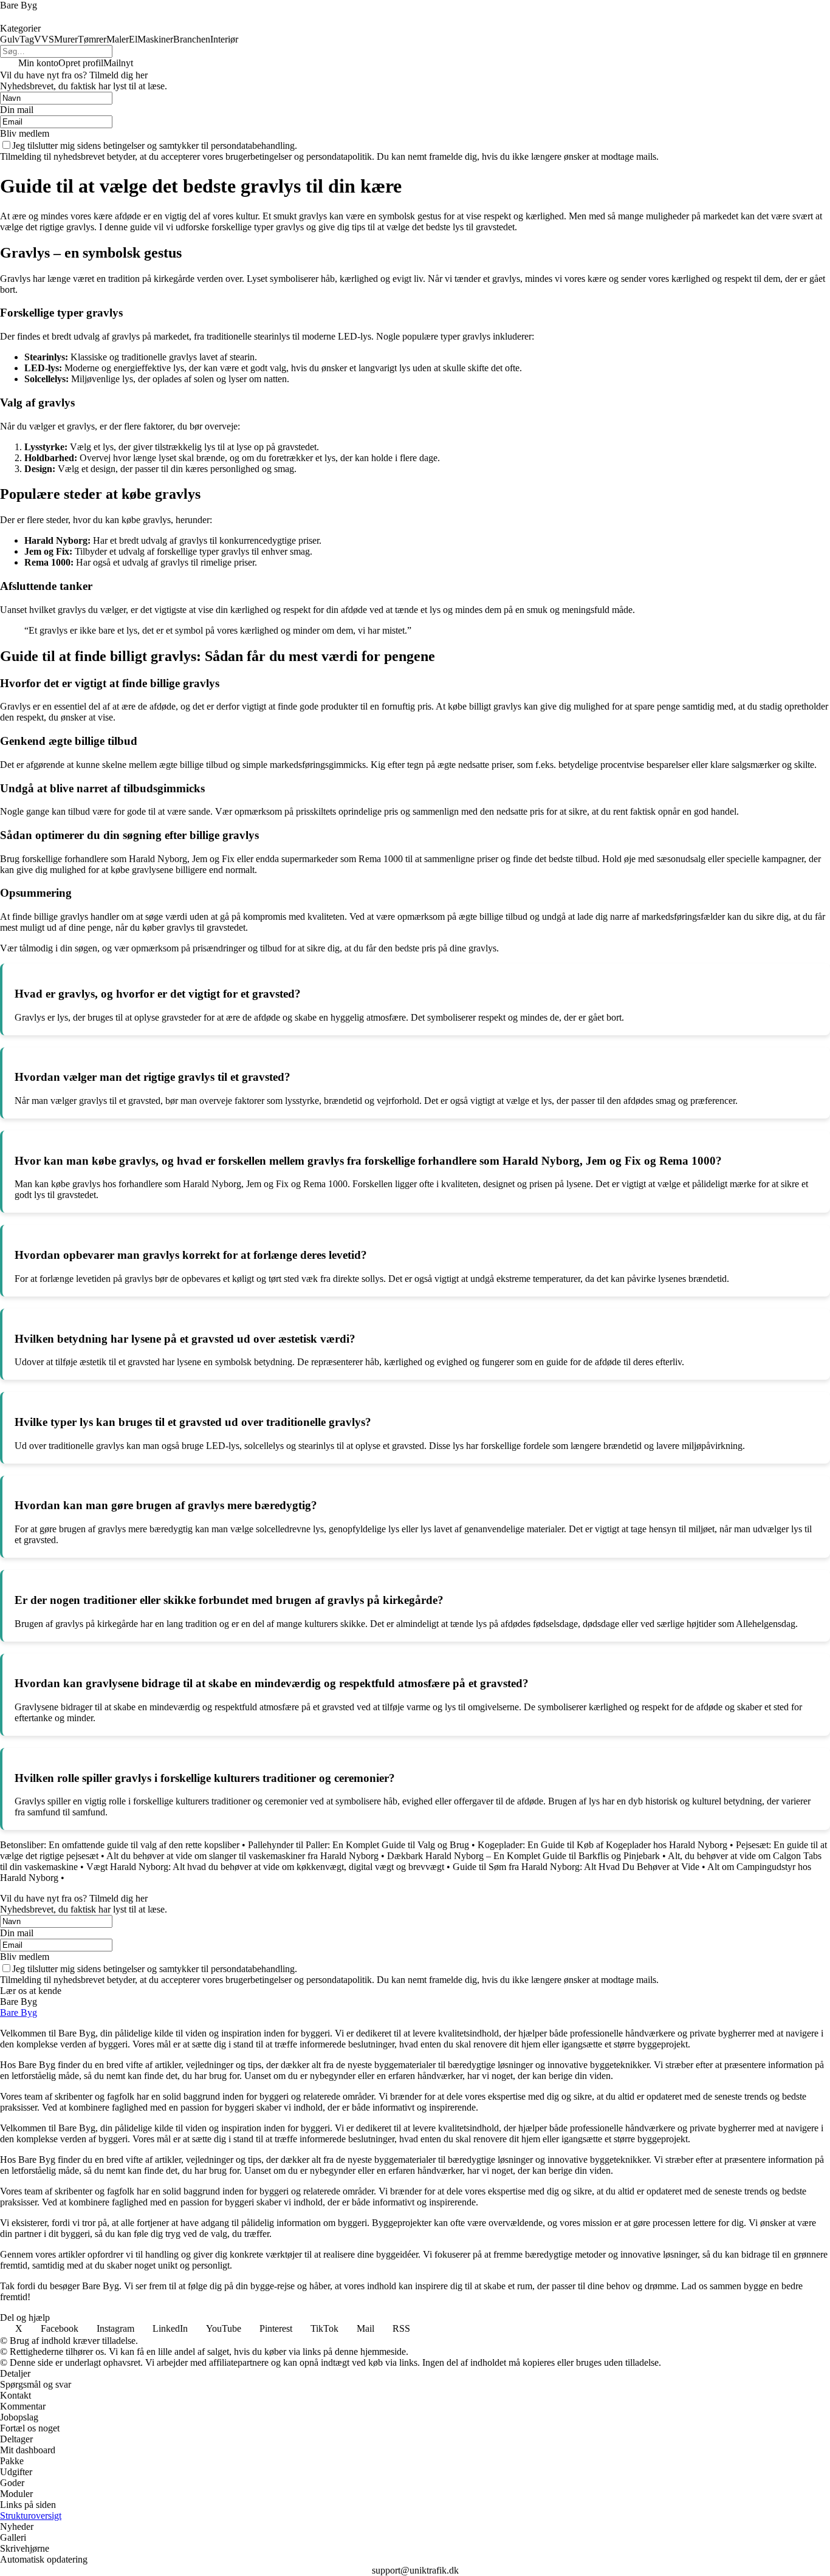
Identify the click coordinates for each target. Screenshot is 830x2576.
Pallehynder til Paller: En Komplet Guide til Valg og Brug (358, 1845)
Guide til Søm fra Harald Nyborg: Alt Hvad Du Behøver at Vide (576, 1867)
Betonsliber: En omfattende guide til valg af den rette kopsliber (120, 1845)
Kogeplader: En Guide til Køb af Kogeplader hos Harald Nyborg (602, 1845)
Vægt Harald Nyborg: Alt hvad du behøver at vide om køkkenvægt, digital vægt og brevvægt (265, 1867)
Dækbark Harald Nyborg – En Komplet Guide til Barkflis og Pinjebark (523, 1856)
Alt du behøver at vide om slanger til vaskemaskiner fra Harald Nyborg (242, 1856)
